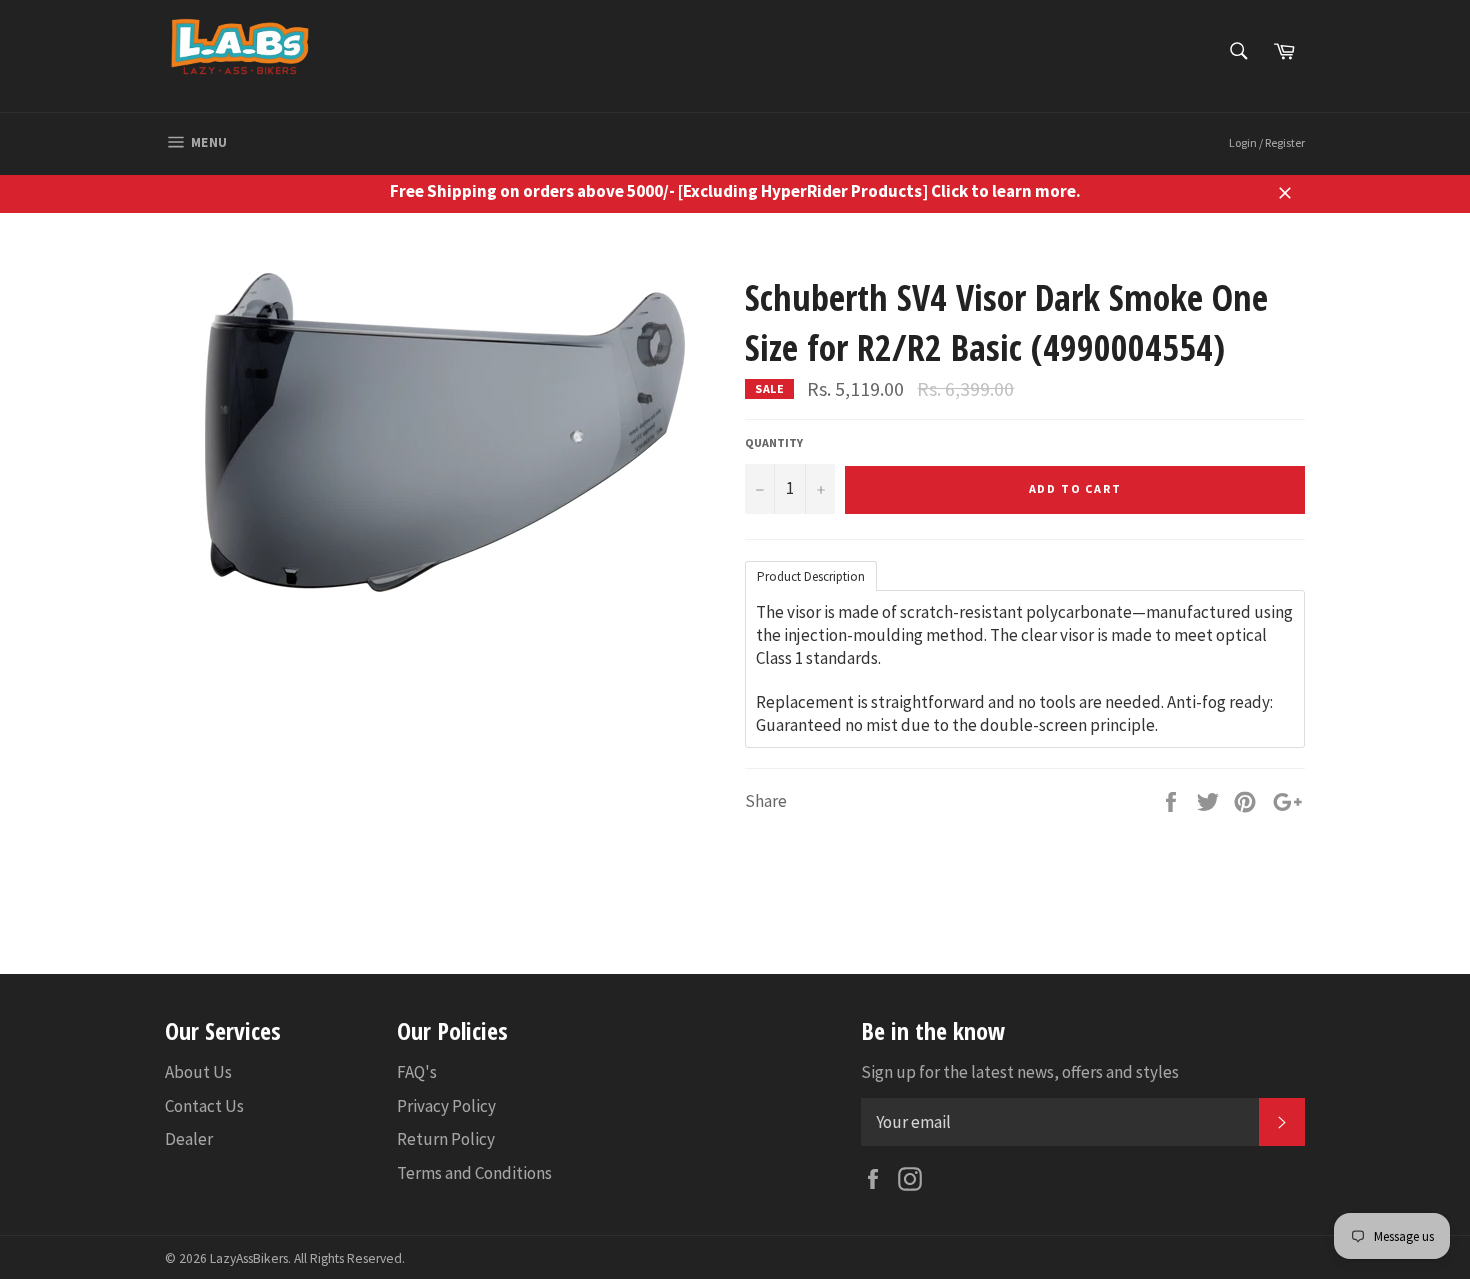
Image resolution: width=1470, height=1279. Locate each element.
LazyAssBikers (249, 1258)
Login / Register (1267, 142)
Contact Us (204, 1106)
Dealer (189, 1139)
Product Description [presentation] (811, 576)
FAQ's (417, 1072)
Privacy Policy (446, 1106)
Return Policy (446, 1139)
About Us (198, 1072)
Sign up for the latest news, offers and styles (1020, 1072)
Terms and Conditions (474, 1173)
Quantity (774, 442)
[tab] (811, 575)
